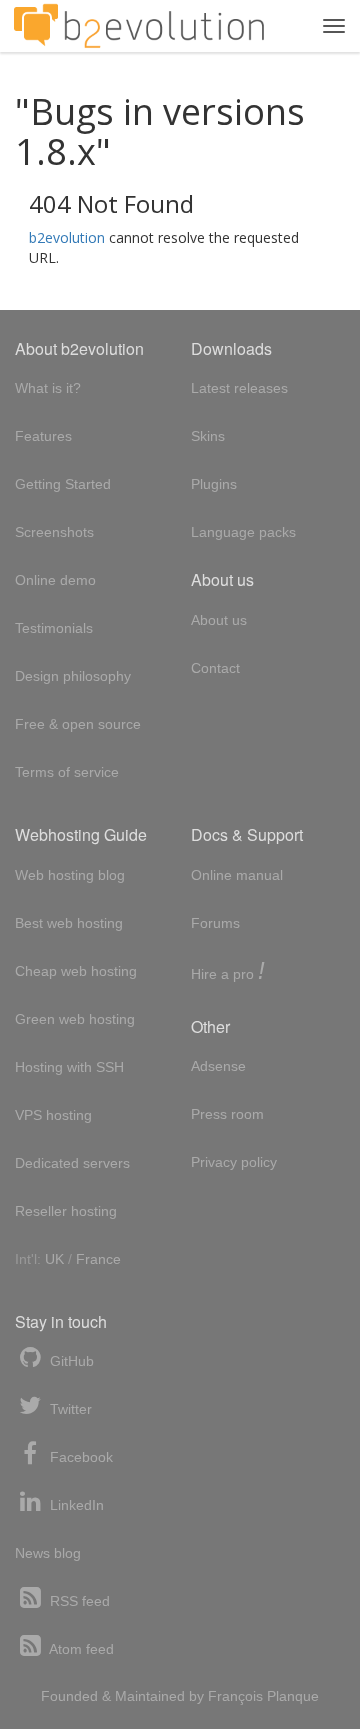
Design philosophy (73, 676)
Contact (215, 668)
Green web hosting (75, 1019)
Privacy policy (234, 1162)
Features (43, 436)
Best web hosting (69, 923)
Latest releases (239, 388)
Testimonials (54, 628)
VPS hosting (53, 1115)
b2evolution (67, 237)
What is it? (48, 388)
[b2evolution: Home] (139, 26)
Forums (215, 923)
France (98, 1259)
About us (219, 620)
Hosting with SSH (69, 1067)
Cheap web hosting (76, 971)
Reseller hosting (66, 1211)
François (235, 1696)
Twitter (69, 1409)
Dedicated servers (72, 1163)
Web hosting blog (70, 875)
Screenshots (54, 532)
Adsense (218, 1066)
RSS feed (78, 1601)
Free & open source (78, 724)
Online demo (55, 580)
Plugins (214, 484)
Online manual (237, 875)
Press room (227, 1114)
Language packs (243, 532)
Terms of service (67, 772)
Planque (293, 1696)
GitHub (70, 1361)
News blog (48, 1553)
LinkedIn (75, 1505)
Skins (208, 436)
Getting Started (63, 484)
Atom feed (80, 1649)
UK (54, 1259)
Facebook (79, 1457)
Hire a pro (228, 972)
